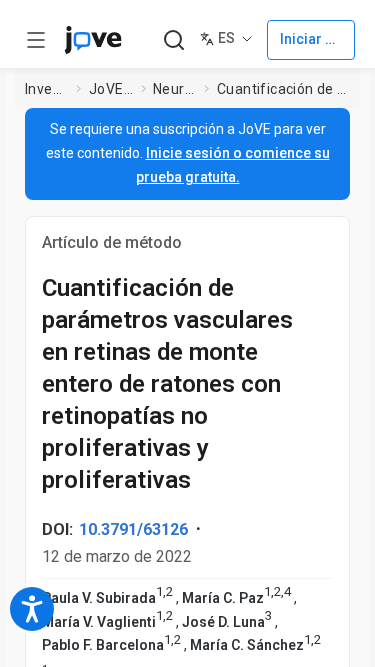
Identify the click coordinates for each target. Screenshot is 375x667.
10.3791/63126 (133, 529)
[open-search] (173, 40)
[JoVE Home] (93, 40)
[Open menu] (36, 40)
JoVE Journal (111, 89)
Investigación (47, 89)
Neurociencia (175, 89)
